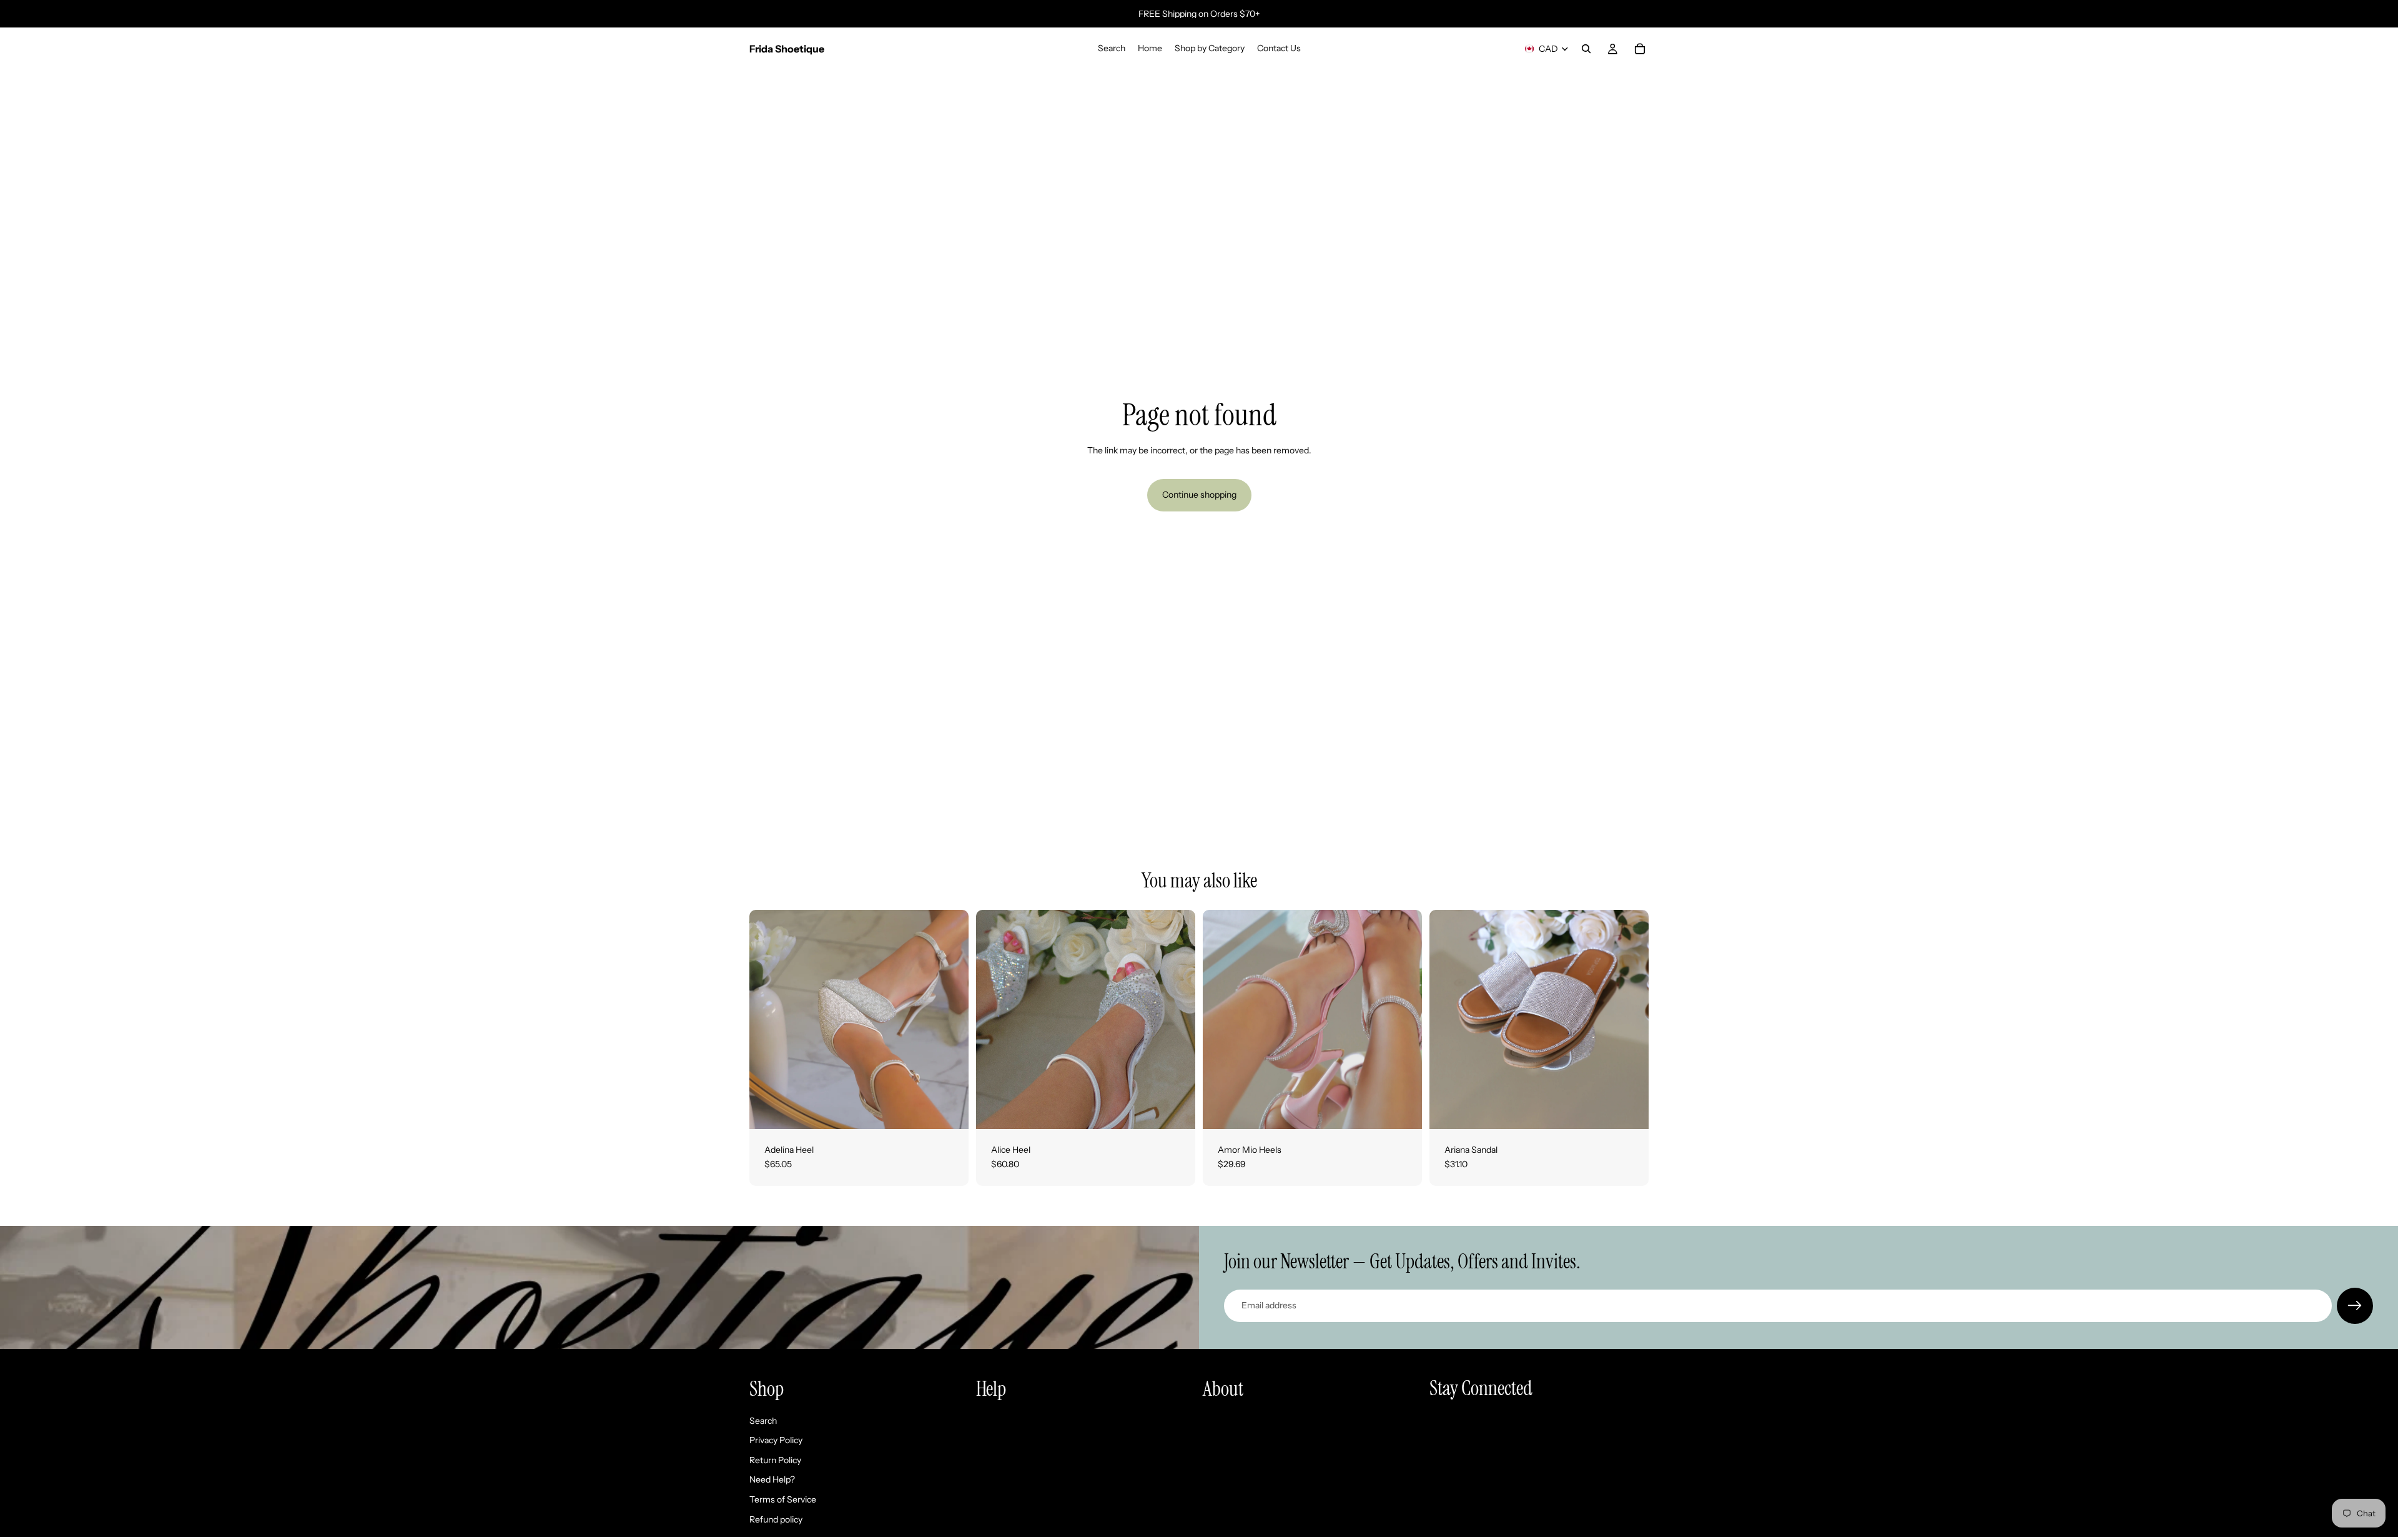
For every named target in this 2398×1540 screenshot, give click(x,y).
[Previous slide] (768, 1019)
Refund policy (776, 1519)
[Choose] (949, 1110)
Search (763, 1421)
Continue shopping (1199, 495)
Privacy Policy (776, 1440)
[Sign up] (2355, 1306)
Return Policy (775, 1460)
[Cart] (1640, 49)
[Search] (1586, 49)
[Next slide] (950, 1019)
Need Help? (772, 1479)
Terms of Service (783, 1499)
